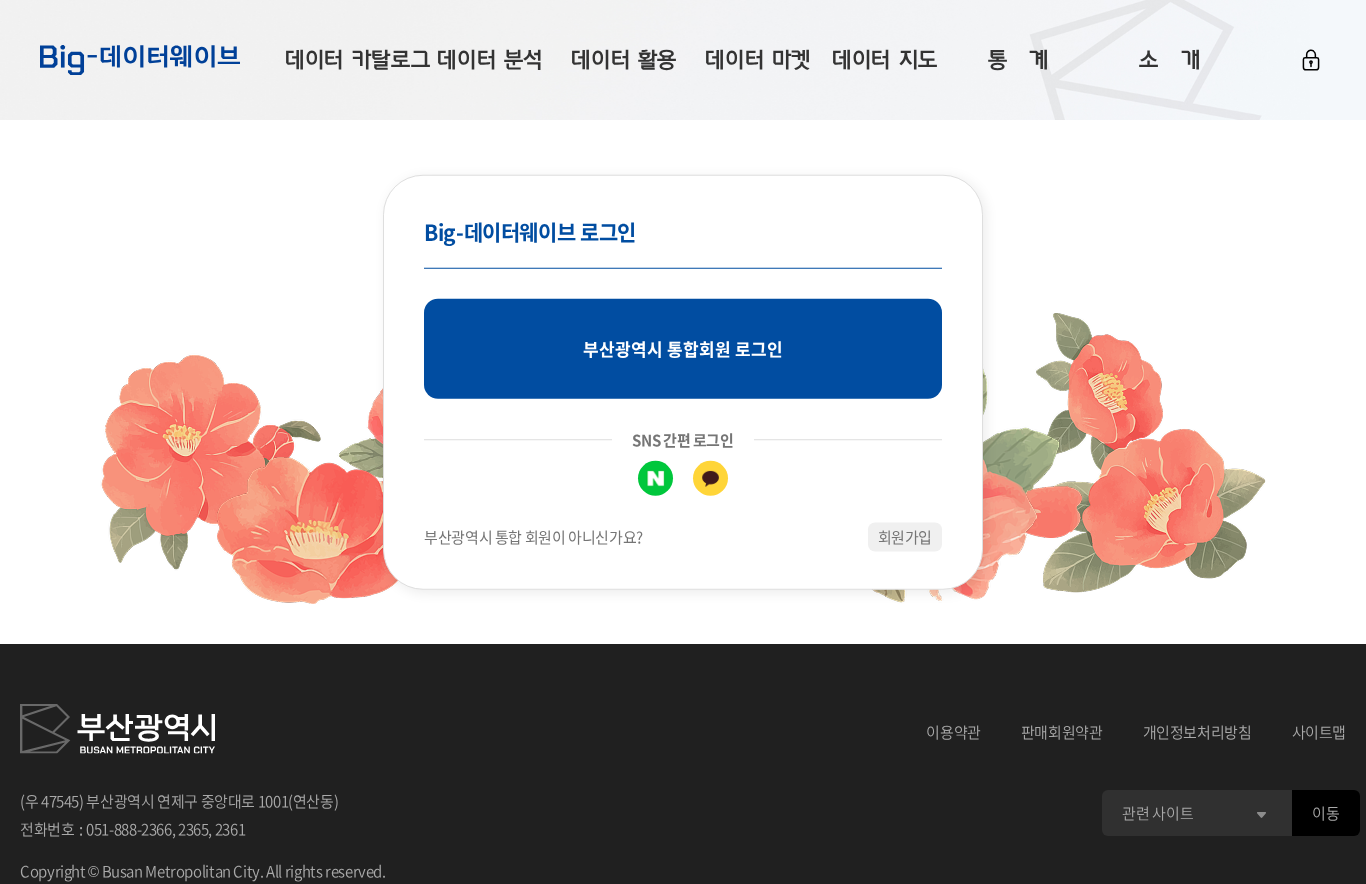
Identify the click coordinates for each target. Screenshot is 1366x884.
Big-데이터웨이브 (140, 60)
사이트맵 (1319, 732)
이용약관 (953, 732)
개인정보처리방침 (1197, 732)
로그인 (1311, 60)
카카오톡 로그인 (710, 478)
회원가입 (905, 537)
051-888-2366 (129, 829)
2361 (230, 829)
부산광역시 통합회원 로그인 (683, 348)
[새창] (117, 732)
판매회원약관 (1062, 732)
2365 (193, 829)
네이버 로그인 (655, 478)
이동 (1325, 813)
